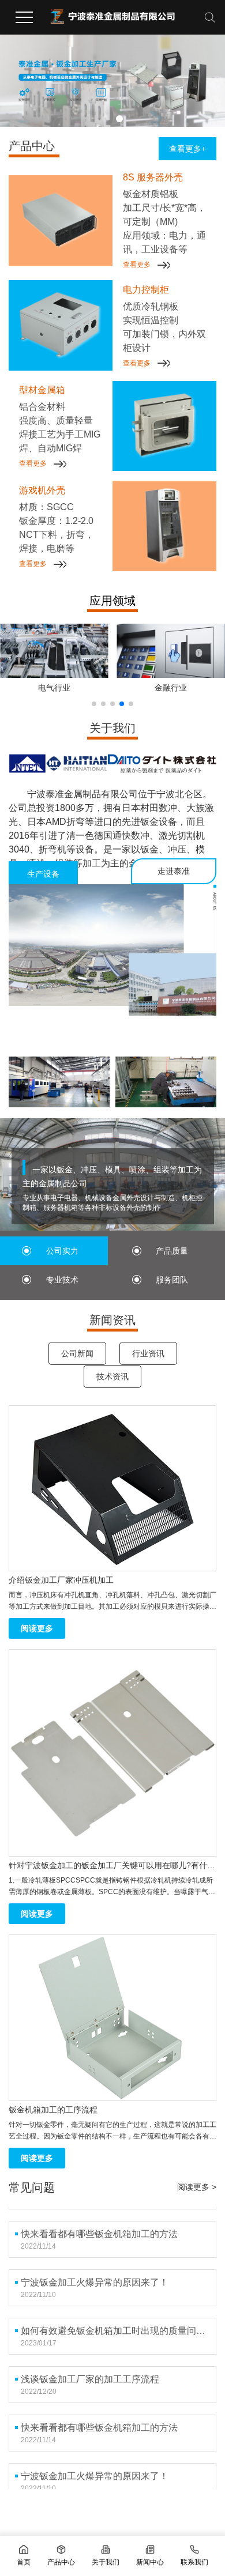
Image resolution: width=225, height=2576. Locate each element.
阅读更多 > (197, 2187)
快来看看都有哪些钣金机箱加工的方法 (99, 2226)
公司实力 (62, 1251)
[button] (106, 119)
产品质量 (172, 1251)
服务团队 (172, 1280)
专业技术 (62, 1280)
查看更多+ (187, 149)
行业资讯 (148, 1353)
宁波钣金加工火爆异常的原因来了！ (95, 2275)
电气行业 (54, 688)
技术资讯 (112, 1376)
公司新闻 (77, 1353)
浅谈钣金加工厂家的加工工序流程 (90, 2372)
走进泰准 (174, 871)
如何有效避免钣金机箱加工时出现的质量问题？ (115, 2323)
